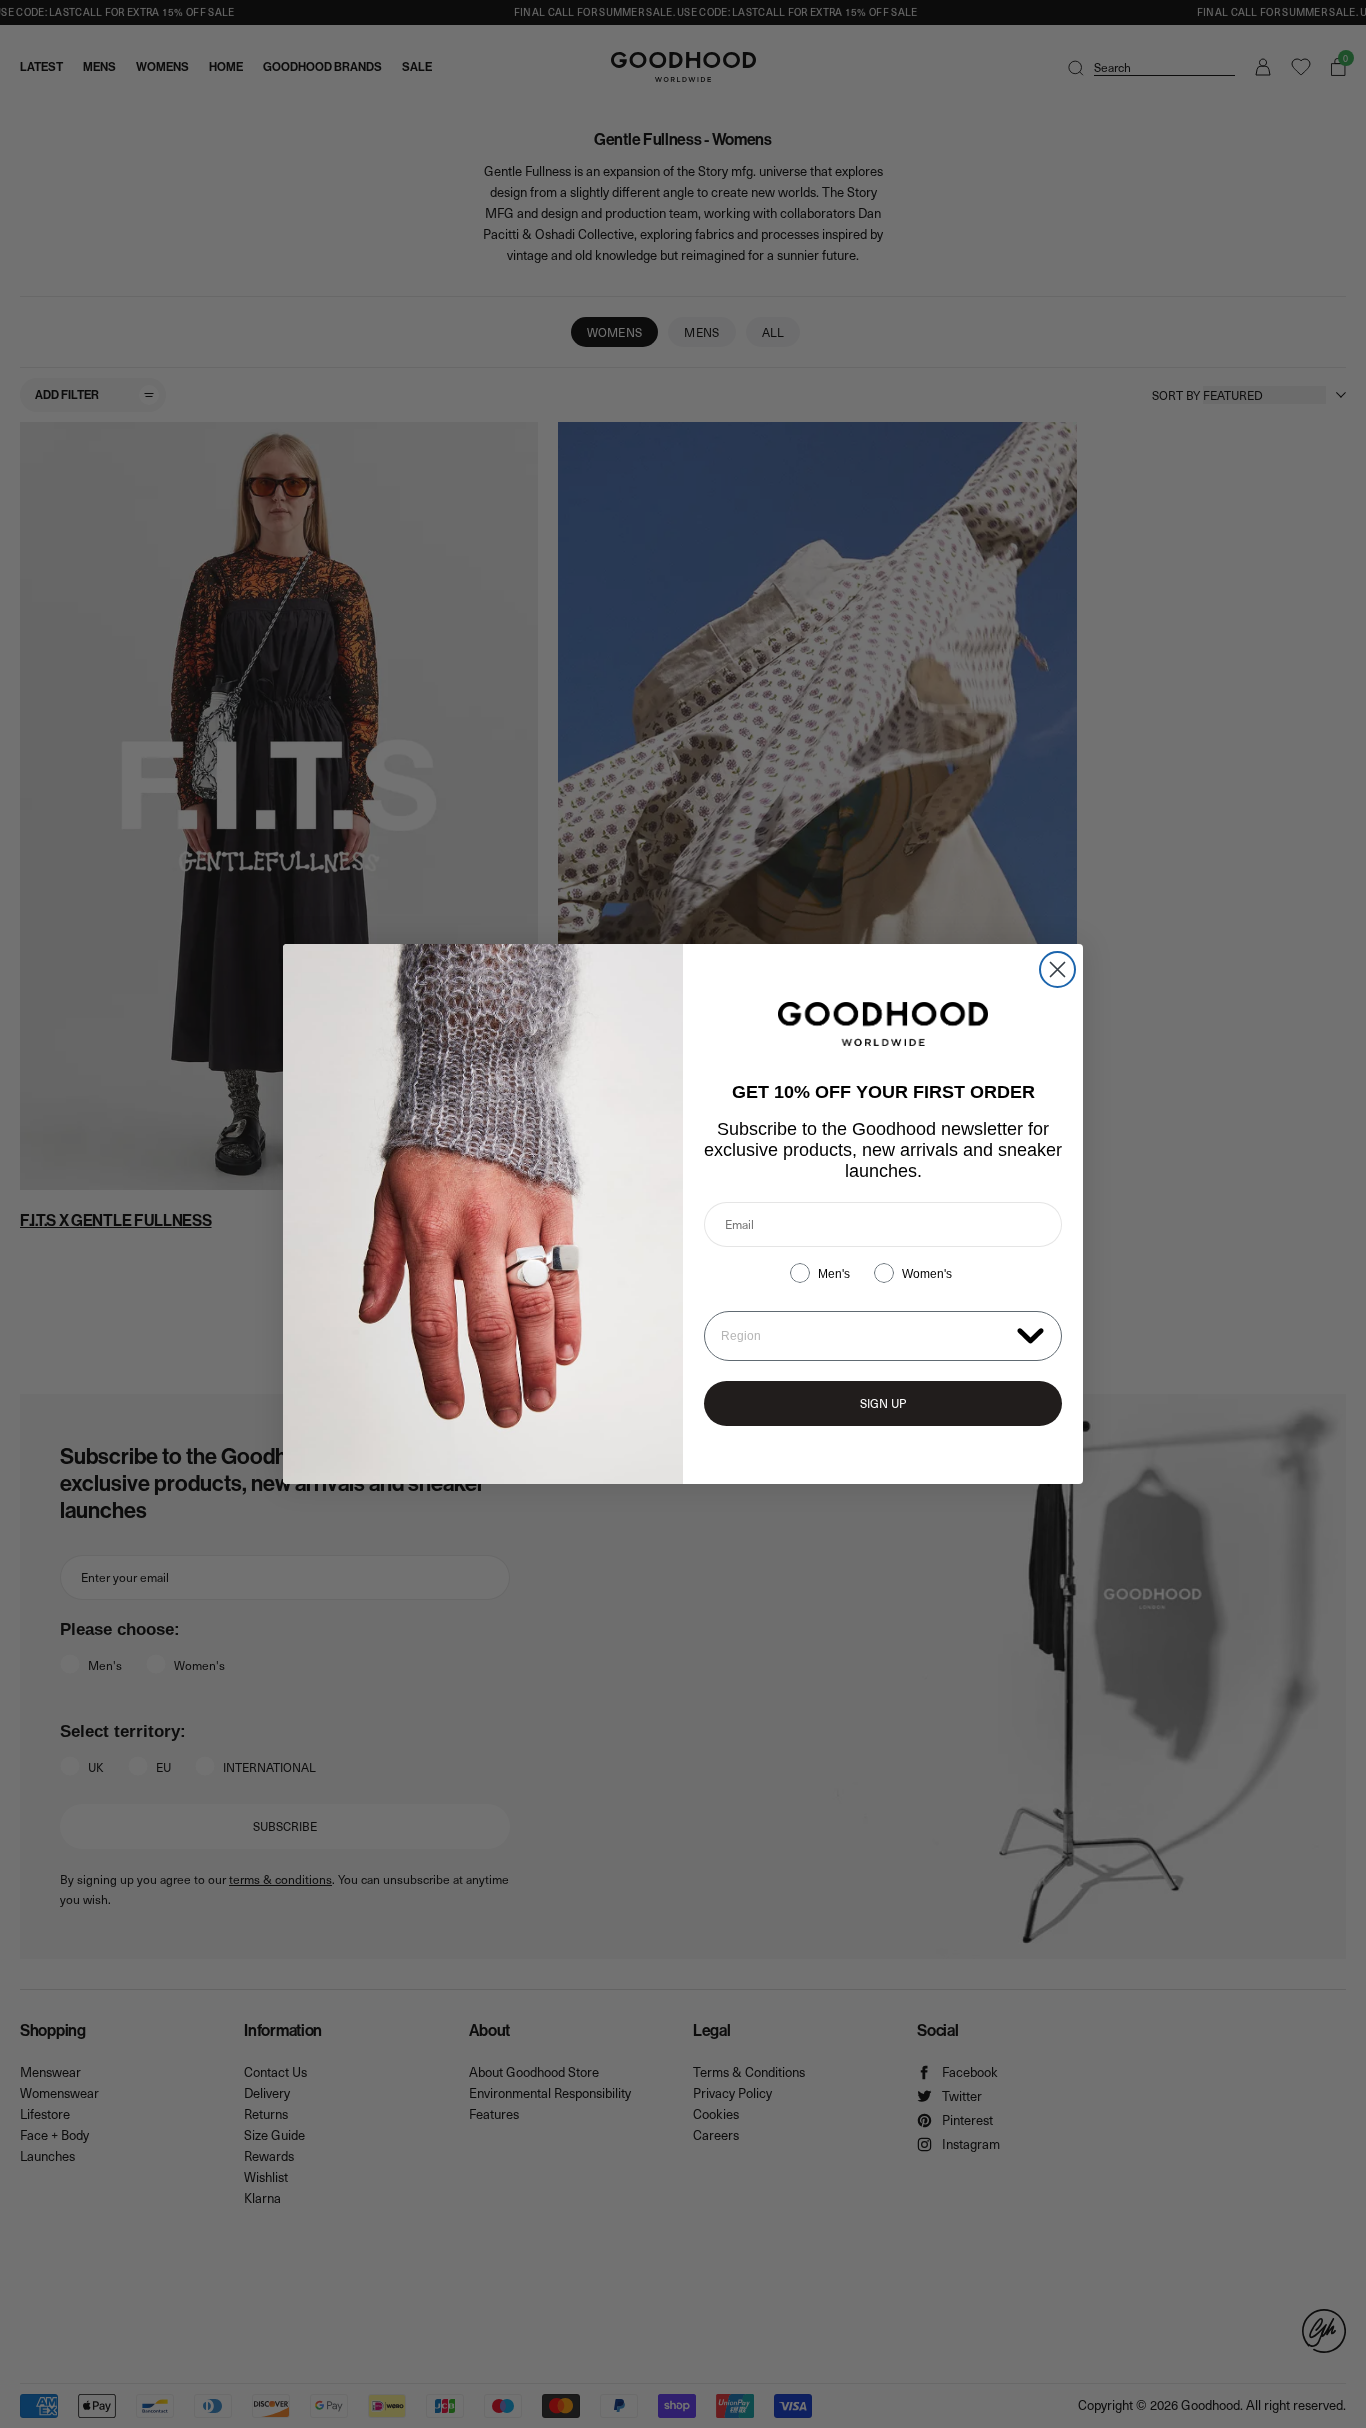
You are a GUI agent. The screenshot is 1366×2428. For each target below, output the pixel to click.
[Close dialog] (1057, 969)
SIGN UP (883, 1403)
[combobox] (864, 1336)
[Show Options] (1030, 1334)
